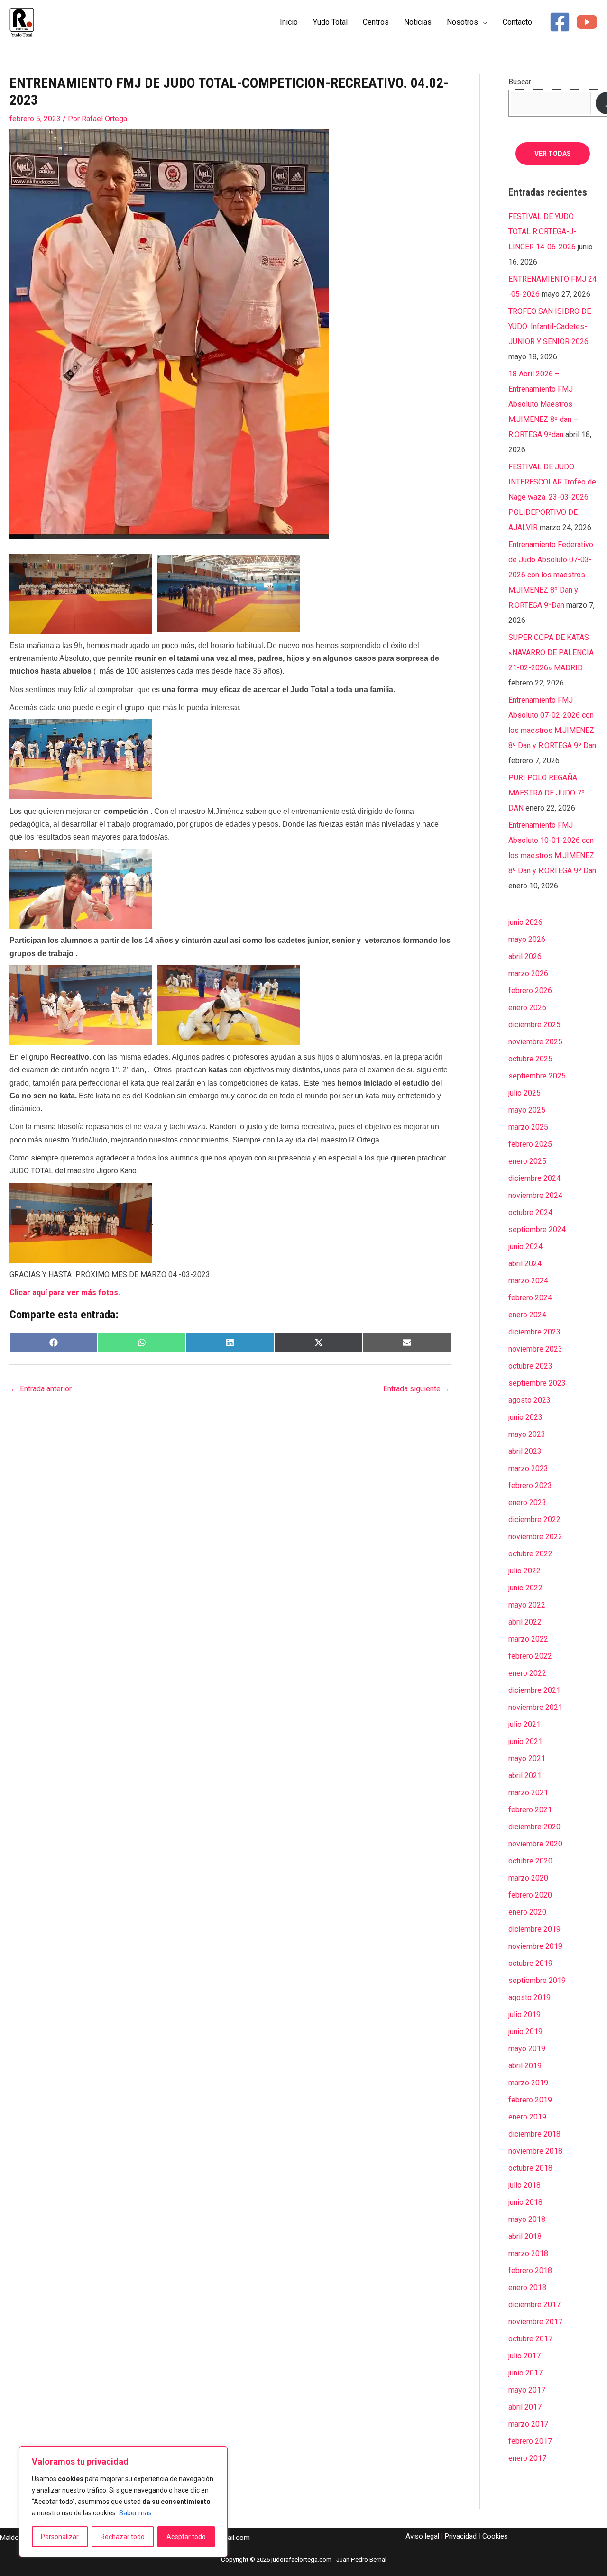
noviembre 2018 (535, 2151)
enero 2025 (527, 1161)
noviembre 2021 (535, 1707)
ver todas (553, 154)
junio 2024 (525, 1247)
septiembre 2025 (537, 1076)
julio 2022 (524, 1571)
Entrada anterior (41, 1389)
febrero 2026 (530, 991)
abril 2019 (525, 2066)
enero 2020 (527, 1912)
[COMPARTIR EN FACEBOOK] (54, 1343)
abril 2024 (525, 1264)
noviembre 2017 (535, 2322)
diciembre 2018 (534, 2134)
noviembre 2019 (535, 1946)
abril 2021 (525, 1776)
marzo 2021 (528, 1793)
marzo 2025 (528, 1127)
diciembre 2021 (534, 1690)
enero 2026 (527, 1008)
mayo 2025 (527, 1110)
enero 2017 (527, 2458)
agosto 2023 (529, 1400)
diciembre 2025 (534, 1025)
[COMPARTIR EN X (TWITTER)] (319, 1343)
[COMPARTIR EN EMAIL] (407, 1343)
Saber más (135, 2513)
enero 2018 (527, 2288)
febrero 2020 (530, 1895)
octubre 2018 (530, 2168)
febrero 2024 (530, 1298)
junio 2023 (525, 1417)
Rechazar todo (123, 2537)
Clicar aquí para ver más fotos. (65, 1293)
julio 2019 (524, 2014)
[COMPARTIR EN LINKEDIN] (230, 1343)
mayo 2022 (527, 1605)
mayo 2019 (527, 2049)
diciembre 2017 (534, 2305)
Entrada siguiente (417, 1389)
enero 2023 (527, 1503)
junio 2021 (525, 1741)
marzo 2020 (528, 1878)
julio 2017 (524, 2356)
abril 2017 (525, 2407)
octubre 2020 (530, 1861)
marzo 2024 (528, 1281)
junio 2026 (525, 922)
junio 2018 (525, 2202)
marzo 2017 (528, 2424)
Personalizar (60, 2537)
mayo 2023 (527, 1434)
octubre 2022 (530, 1554)
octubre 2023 (530, 1366)
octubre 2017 (530, 2339)
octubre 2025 (530, 1059)
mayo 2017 (527, 2390)
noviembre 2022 (535, 1537)
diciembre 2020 (534, 1827)
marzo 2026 (528, 973)
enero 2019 (527, 2117)
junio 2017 (525, 2373)
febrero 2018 (530, 2270)
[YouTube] (587, 22)
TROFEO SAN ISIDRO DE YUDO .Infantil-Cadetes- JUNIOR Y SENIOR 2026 (550, 326)
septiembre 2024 (537, 1229)
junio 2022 (525, 1588)
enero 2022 (527, 1673)
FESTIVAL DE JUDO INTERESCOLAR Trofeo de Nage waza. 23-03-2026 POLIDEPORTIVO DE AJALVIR (552, 497)
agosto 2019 (529, 1997)
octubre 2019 (530, 1963)
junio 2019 (525, 2032)
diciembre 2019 (534, 1929)
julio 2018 (524, 2185)
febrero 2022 (530, 1656)
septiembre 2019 (537, 1980)
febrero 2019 (530, 2100)
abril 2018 (525, 2236)
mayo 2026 (527, 939)
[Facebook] (560, 22)
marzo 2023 (528, 1468)
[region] (123, 2502)
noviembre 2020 (535, 1844)
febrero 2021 (530, 1810)
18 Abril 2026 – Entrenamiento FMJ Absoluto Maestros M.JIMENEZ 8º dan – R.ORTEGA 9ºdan (543, 404)
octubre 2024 (530, 1212)
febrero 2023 (530, 1485)
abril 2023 (525, 1451)
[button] (483, 22)
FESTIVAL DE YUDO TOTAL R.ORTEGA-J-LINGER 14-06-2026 (542, 232)
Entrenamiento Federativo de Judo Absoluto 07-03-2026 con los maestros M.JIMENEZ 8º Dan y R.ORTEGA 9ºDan (551, 575)
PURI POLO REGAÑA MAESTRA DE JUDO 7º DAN (547, 793)
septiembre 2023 (537, 1383)
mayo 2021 (527, 1758)
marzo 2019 (528, 2083)
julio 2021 (524, 1724)
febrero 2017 (530, 2441)
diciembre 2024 (534, 1178)
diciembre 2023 (534, 1332)
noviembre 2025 (535, 1042)
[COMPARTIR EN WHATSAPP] (142, 1343)
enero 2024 (527, 1315)
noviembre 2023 (535, 1349)
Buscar (520, 82)
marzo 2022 (528, 1639)
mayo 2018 (527, 2219)
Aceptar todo (186, 2537)
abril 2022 (525, 1622)
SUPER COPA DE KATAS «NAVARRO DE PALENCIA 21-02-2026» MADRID (551, 653)
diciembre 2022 (534, 1520)
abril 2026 (525, 956)
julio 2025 (524, 1093)
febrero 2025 (530, 1144)
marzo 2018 (528, 2253)
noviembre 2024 (535, 1195)
